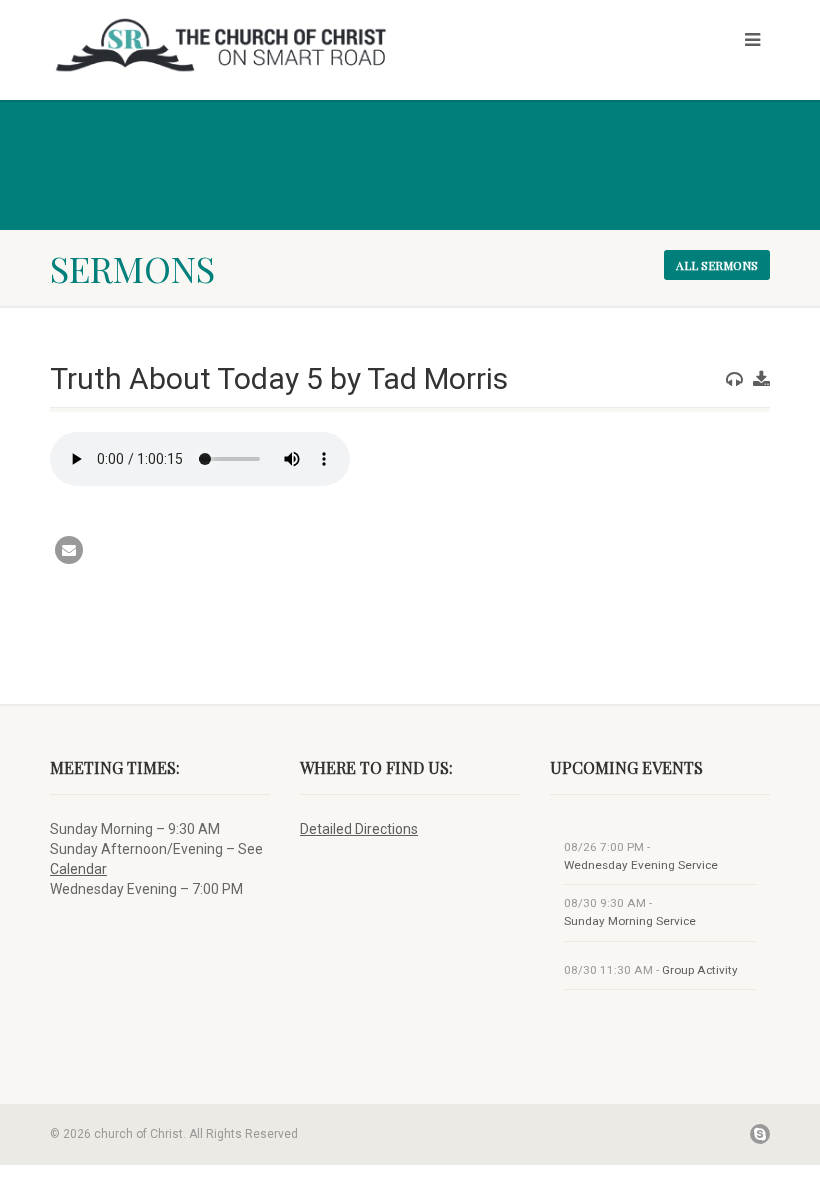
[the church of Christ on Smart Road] (222, 45)
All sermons (717, 265)
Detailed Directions (359, 829)
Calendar (78, 869)
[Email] (69, 550)
